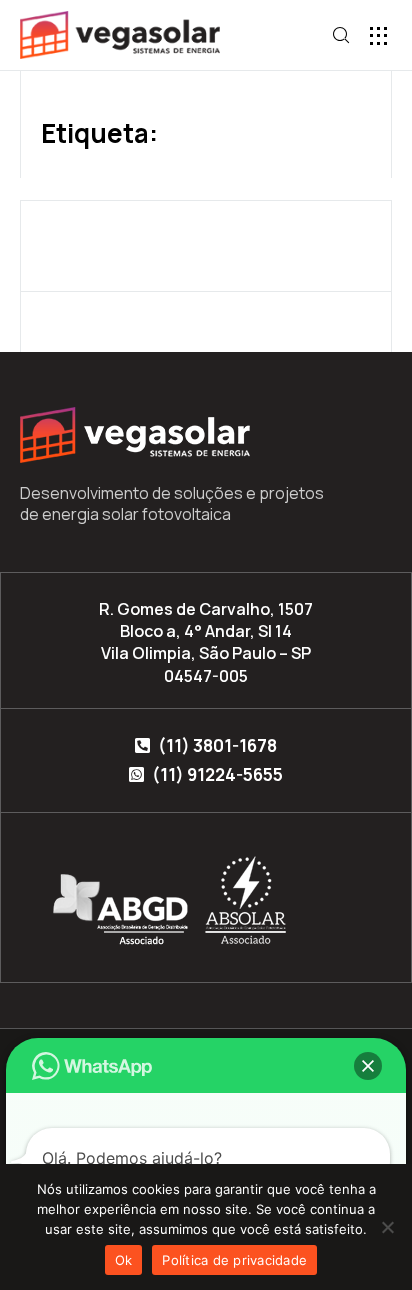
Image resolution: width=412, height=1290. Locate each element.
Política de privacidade (234, 1260)
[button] (379, 35)
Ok (124, 1260)
